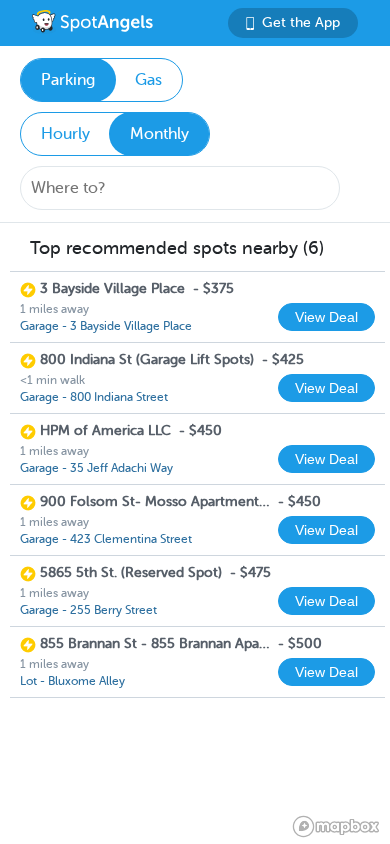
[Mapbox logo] (336, 826)
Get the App (301, 22)
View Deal (326, 317)
